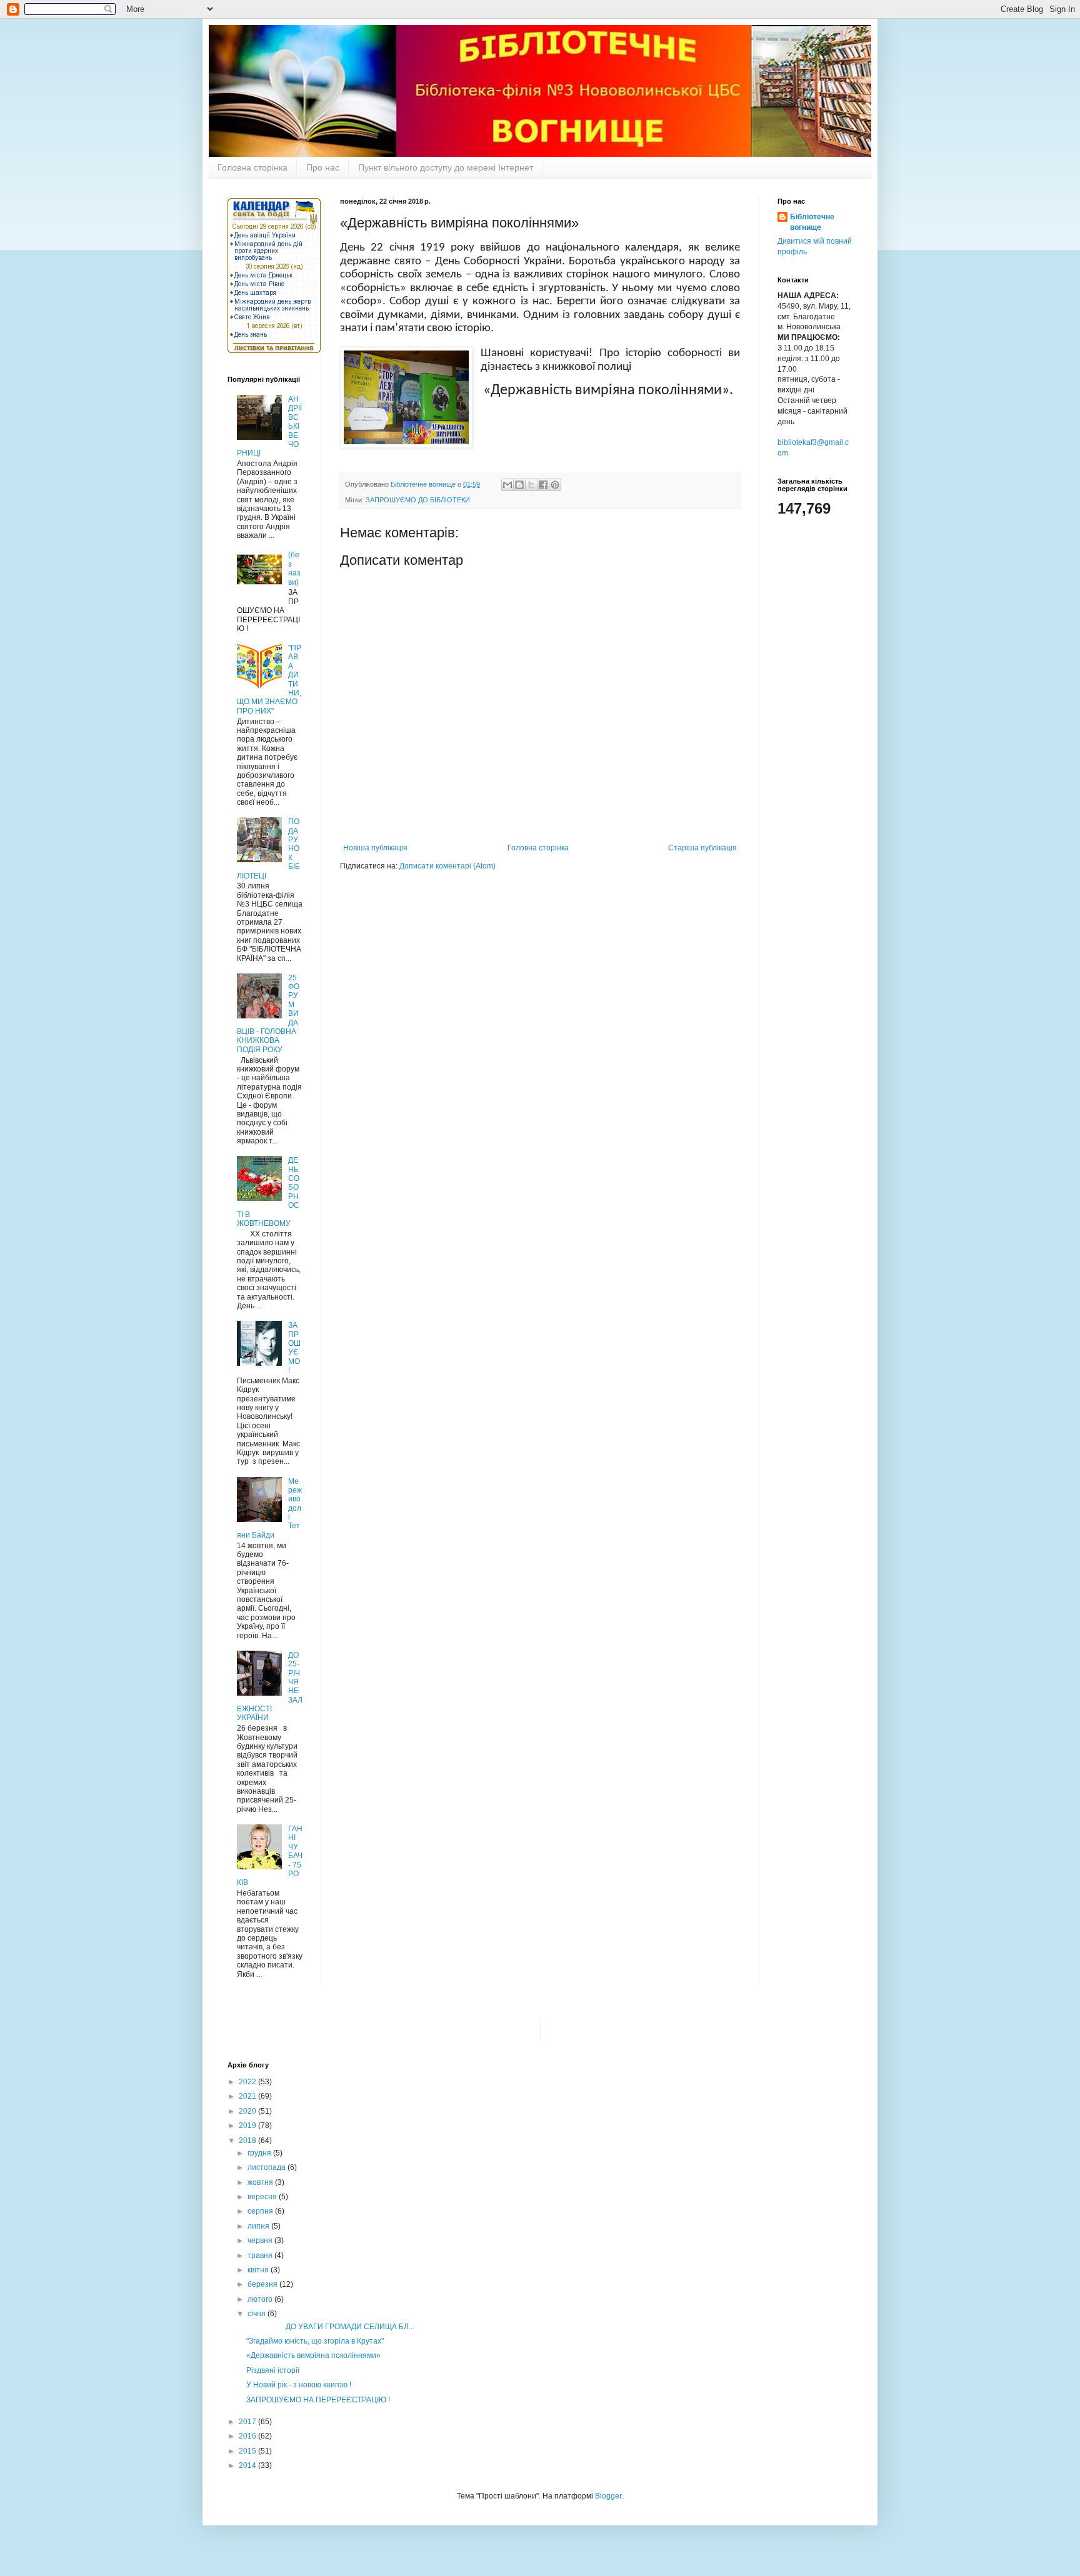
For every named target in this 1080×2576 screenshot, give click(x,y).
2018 (248, 2141)
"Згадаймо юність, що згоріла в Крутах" (315, 2341)
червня (261, 2240)
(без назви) (294, 568)
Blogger (608, 2496)
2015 (248, 2451)
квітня (259, 2270)
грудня (260, 2153)
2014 (248, 2465)
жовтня (261, 2182)
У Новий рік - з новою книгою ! (299, 2385)
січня (257, 2314)
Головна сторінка (252, 167)
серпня (261, 2211)
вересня (263, 2197)
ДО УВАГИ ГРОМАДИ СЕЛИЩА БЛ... (330, 2327)
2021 (248, 2096)
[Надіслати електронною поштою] (507, 485)
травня (261, 2255)
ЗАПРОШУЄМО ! (294, 1348)
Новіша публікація (375, 848)
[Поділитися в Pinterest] (555, 485)
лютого (261, 2299)
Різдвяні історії (273, 2370)
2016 (248, 2436)
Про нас (323, 167)
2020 (248, 2111)
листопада (267, 2167)
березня (263, 2284)
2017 (248, 2422)
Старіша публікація (702, 848)
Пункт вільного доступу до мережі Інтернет (446, 167)
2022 (248, 2082)
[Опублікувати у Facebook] (543, 485)
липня (259, 2226)
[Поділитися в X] (531, 485)
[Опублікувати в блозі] (519, 485)
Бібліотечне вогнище (812, 222)
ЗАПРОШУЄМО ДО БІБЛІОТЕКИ (418, 500)
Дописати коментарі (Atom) (447, 866)
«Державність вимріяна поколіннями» (313, 2355)
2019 (248, 2126)
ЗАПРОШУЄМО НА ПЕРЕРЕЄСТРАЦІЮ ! (318, 2400)
